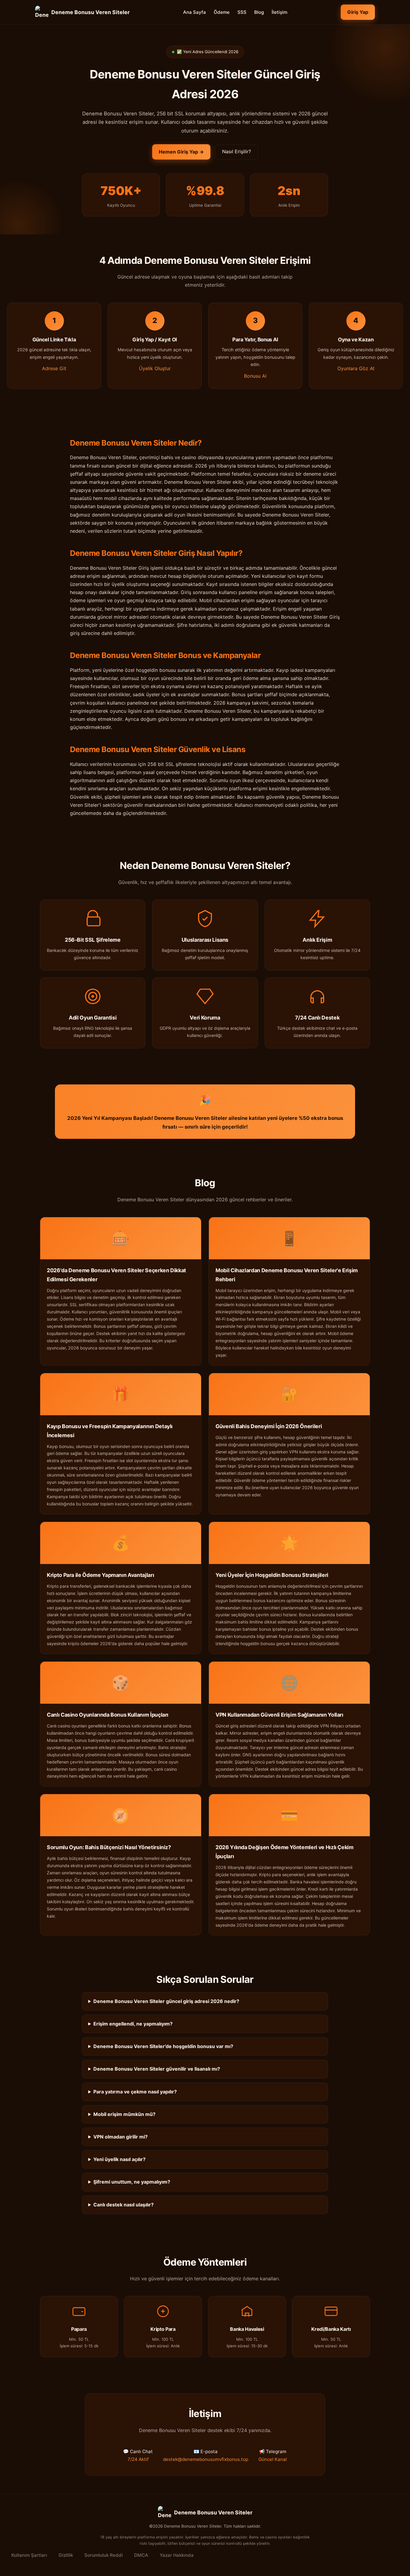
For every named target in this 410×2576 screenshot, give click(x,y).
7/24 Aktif (138, 2459)
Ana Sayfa (194, 12)
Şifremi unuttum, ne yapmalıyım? (132, 2182)
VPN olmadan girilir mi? (121, 2137)
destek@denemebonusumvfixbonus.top (206, 2459)
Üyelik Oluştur (155, 368)
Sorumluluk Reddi (104, 2555)
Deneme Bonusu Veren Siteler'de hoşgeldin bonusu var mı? (163, 2046)
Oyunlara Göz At (356, 368)
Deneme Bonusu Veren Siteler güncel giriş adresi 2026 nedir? (166, 2001)
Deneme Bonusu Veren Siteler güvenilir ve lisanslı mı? (157, 2069)
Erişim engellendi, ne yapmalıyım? (133, 2024)
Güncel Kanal (273, 2459)
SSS (242, 12)
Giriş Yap (358, 12)
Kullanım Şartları (29, 2555)
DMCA (141, 2555)
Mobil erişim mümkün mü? (124, 2114)
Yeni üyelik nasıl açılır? (119, 2159)
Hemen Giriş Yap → (181, 152)
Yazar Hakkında (177, 2555)
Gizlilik (66, 2555)
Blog (259, 12)
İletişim (279, 12)
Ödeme (222, 12)
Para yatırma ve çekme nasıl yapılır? (135, 2092)
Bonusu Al (255, 376)
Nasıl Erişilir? (237, 151)
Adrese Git (54, 368)
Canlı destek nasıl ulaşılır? (124, 2205)
